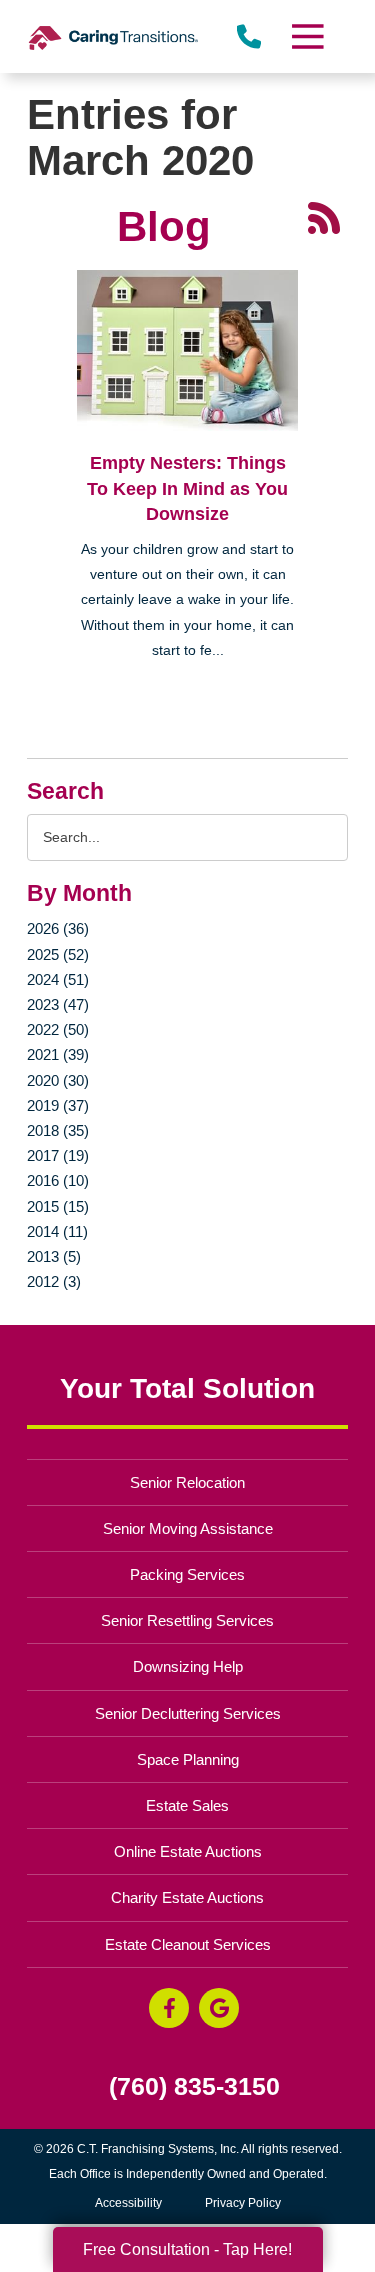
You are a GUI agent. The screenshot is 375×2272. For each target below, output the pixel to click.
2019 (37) (58, 1105)
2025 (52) (58, 954)
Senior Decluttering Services (188, 1713)
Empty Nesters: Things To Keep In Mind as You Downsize (187, 488)
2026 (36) (58, 928)
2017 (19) (58, 1155)
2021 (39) (58, 1054)
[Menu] (306, 36)
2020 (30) (58, 1080)
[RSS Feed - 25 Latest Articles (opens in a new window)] (324, 217)
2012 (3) (54, 1281)
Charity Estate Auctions (187, 1897)
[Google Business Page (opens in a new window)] (219, 2008)
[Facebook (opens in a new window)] (169, 2008)
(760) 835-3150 (194, 2086)
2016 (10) (58, 1180)
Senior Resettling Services (187, 1620)
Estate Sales (187, 1805)
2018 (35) (58, 1130)
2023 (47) (58, 1004)
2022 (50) (58, 1029)
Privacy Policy (243, 2203)
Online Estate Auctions (188, 1851)
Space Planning (188, 1759)
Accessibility (128, 2203)
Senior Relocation (187, 1482)
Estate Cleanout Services (188, 1944)
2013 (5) (54, 1256)
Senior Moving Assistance (188, 1528)
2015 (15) (58, 1206)
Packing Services (187, 1574)
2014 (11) (57, 1231)
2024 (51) (58, 979)
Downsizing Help (188, 1666)
